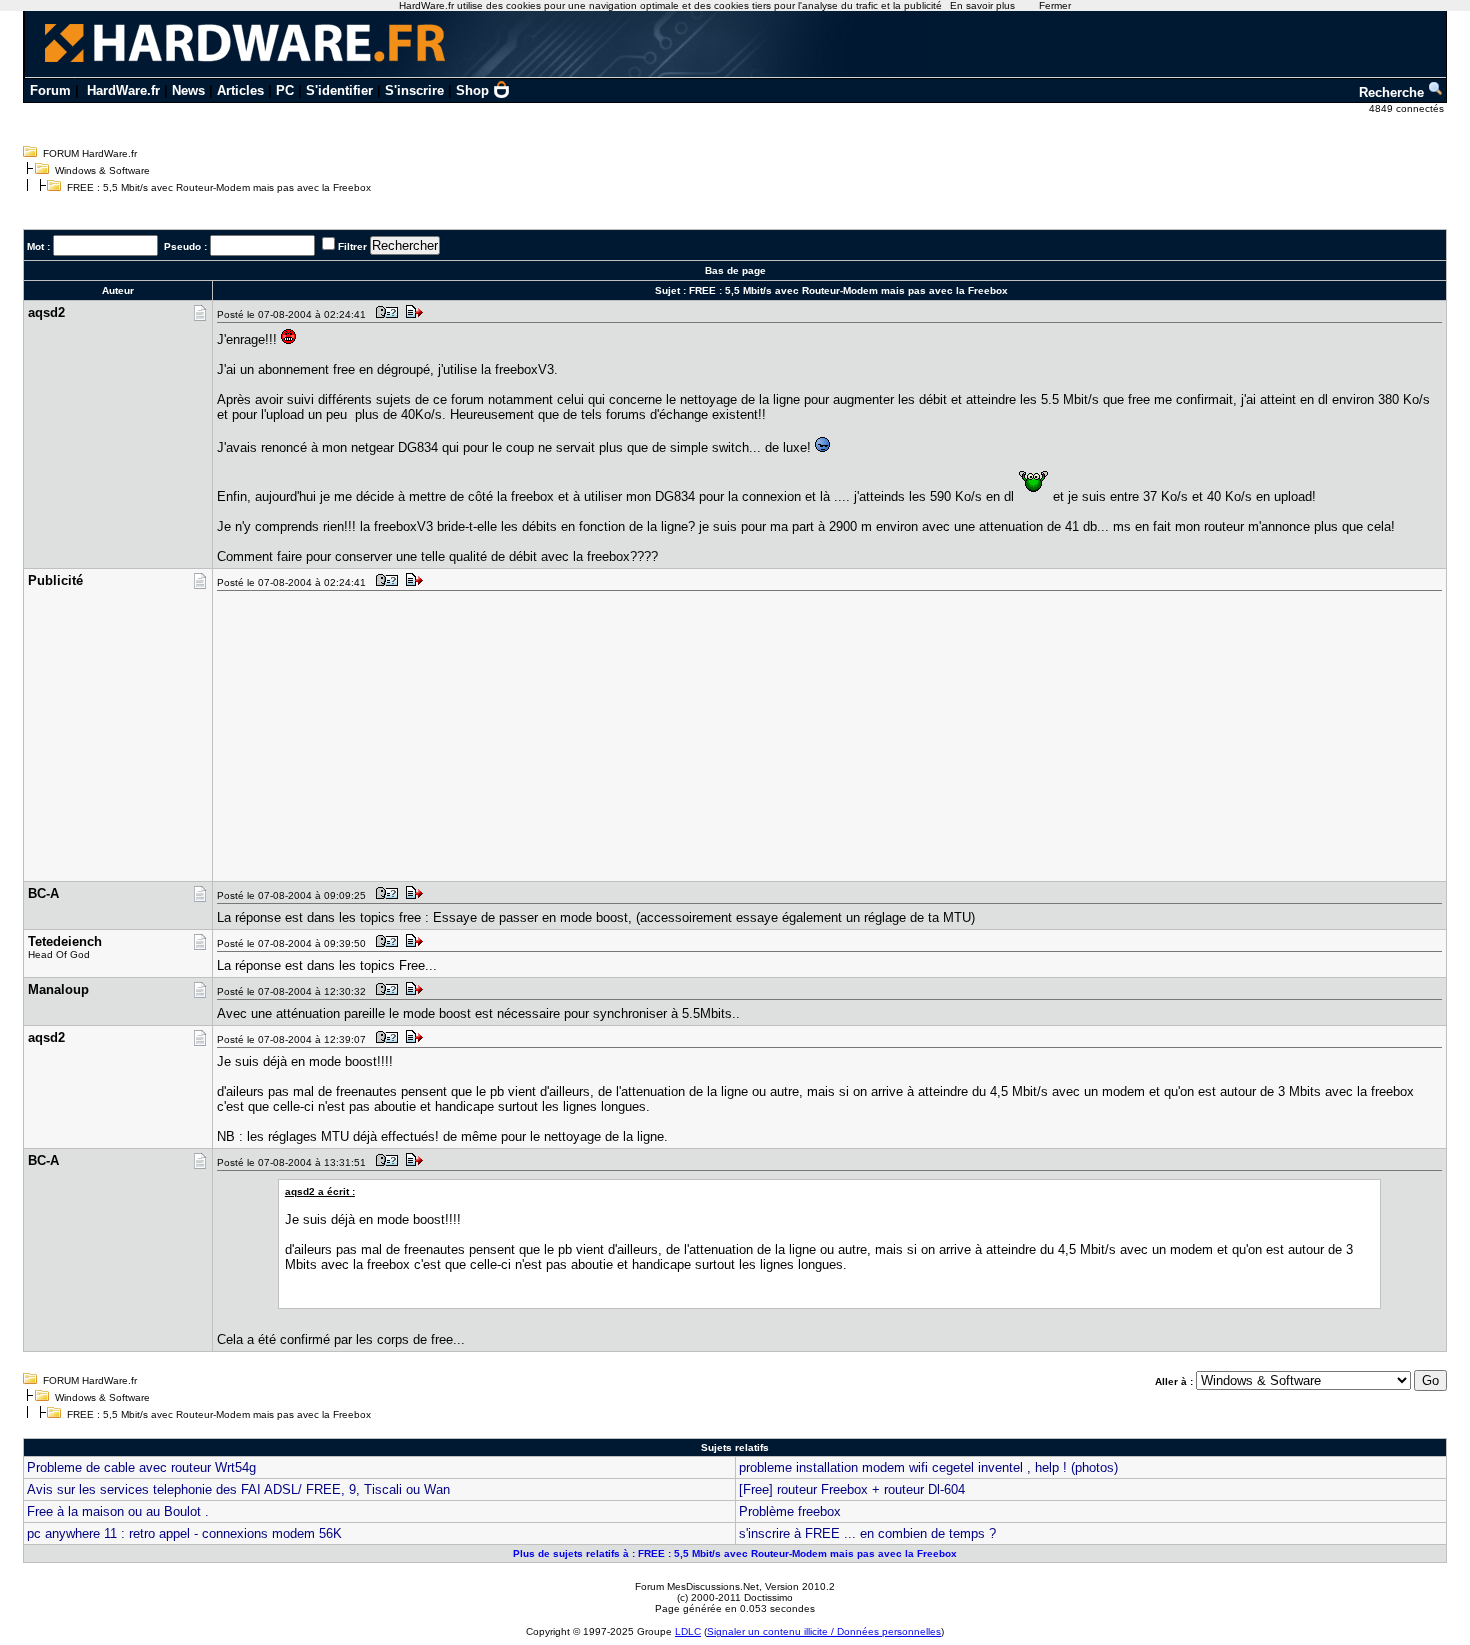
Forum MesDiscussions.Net (697, 1586)
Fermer (1055, 5)
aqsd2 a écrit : (320, 1191)
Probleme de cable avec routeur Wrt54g (141, 1467)
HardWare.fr (123, 90)
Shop (472, 90)
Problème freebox (790, 1511)
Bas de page (735, 270)
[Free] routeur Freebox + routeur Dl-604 (852, 1489)
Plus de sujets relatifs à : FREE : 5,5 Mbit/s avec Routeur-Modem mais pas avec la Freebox (735, 1553)
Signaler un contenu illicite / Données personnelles (824, 1631)
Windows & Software (102, 170)
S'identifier (339, 90)
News (188, 90)
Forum (50, 90)
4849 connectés (1408, 108)
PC (285, 90)
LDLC (688, 1631)
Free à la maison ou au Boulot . (118, 1511)
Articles (240, 90)
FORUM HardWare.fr (90, 153)
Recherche (1393, 92)
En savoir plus (982, 5)
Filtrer (352, 246)
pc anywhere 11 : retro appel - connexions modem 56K (184, 1533)
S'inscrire (414, 90)
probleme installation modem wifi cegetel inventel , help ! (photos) (928, 1467)
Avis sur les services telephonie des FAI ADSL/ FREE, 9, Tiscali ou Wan (238, 1489)
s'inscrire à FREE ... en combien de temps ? (867, 1533)
